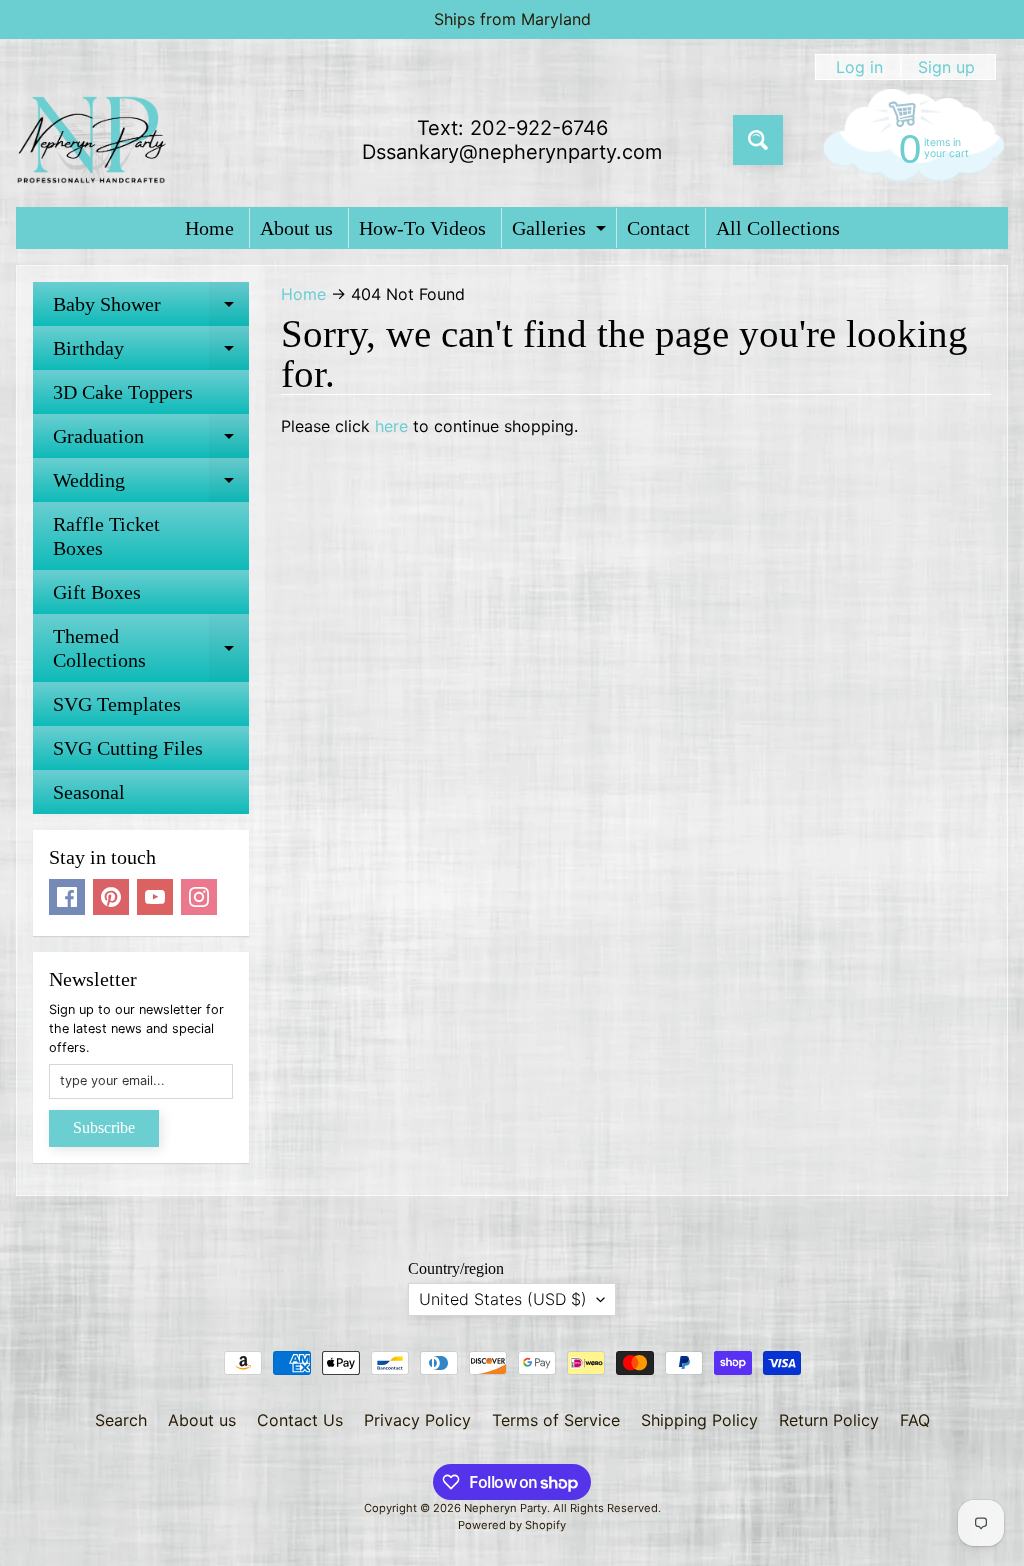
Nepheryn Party (505, 1508)
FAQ (915, 1420)
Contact (658, 228)
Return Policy (829, 1420)
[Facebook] (67, 897)
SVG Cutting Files (128, 748)
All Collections (778, 228)
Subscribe (104, 1127)
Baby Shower (151, 309)
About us (296, 228)
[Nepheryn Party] (91, 140)
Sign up (946, 67)
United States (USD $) (503, 1299)
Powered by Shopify (512, 1525)
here (391, 426)
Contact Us (300, 1420)
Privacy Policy (417, 1420)
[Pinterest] (111, 897)
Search (121, 1420)
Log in (859, 67)
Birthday (151, 353)
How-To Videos (422, 228)
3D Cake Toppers (123, 392)
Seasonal (89, 792)
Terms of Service (556, 1420)
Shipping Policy (699, 1420)
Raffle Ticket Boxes (106, 536)
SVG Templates (117, 704)
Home (209, 228)
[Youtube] (155, 897)
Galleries (561, 232)
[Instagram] (199, 897)
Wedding (151, 485)
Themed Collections (151, 649)
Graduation (151, 441)
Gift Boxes (97, 592)
